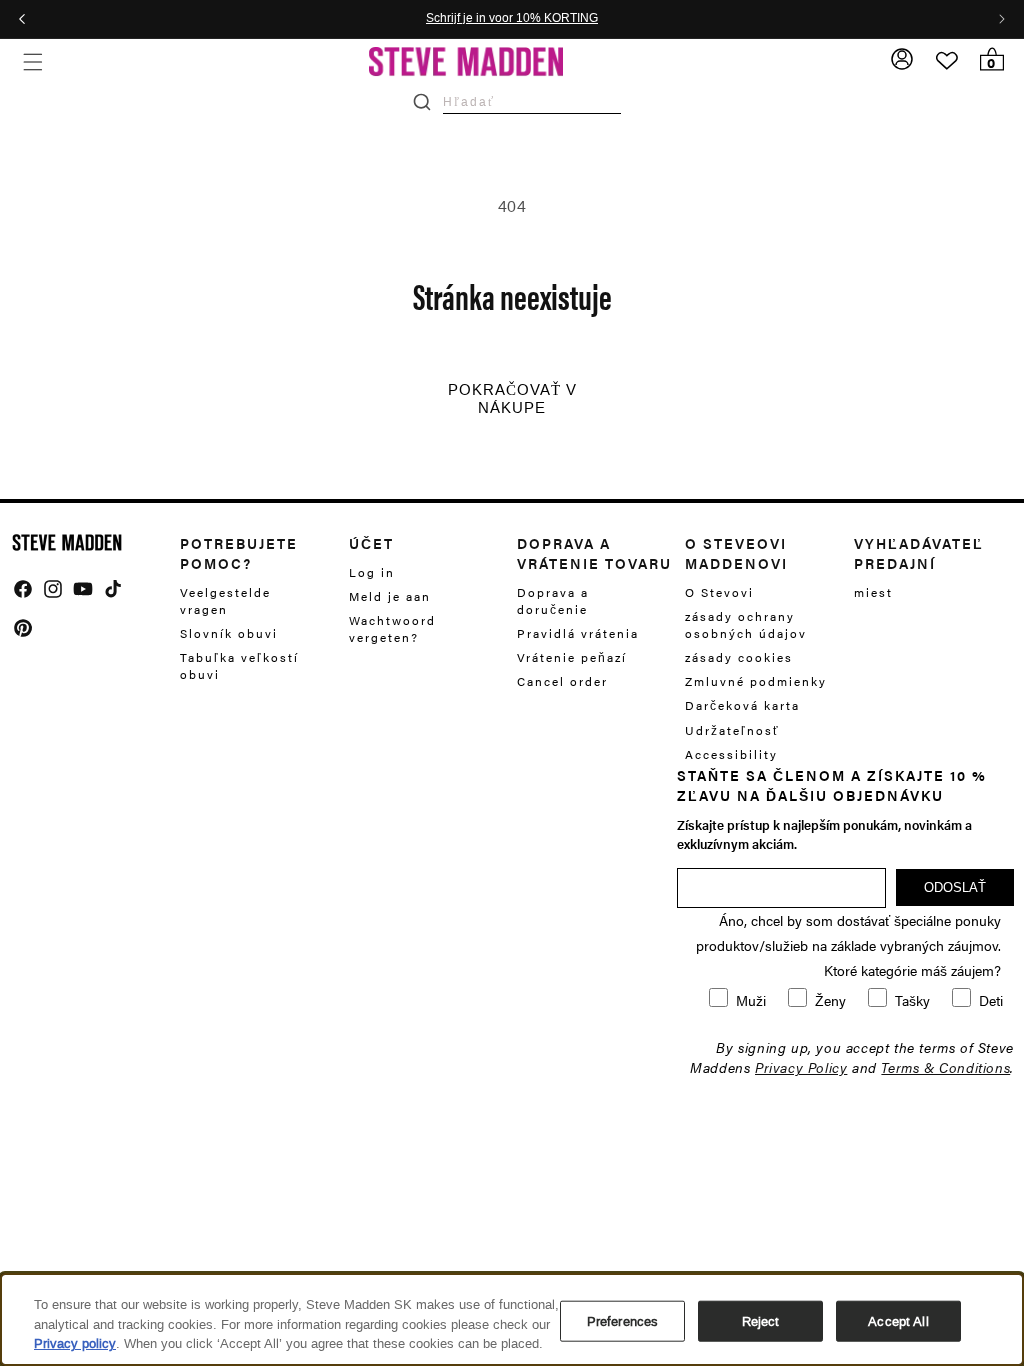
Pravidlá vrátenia (578, 633)
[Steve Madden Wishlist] (947, 61)
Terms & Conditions (945, 1067)
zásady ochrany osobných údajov (746, 624)
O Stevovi (719, 592)
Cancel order (562, 681)
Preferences (622, 1320)
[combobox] (532, 101)
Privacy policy (75, 1343)
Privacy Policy (801, 1067)
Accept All (898, 1320)
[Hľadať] (422, 102)
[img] (23, 589)
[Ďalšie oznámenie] (1002, 19)
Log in (372, 572)
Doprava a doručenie (553, 601)
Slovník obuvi (229, 633)
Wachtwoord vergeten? (392, 628)
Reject (761, 1320)
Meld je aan (390, 596)
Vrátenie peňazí (572, 657)
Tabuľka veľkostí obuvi (239, 665)
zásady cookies (739, 657)
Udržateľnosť (732, 730)
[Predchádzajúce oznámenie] (22, 19)
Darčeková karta (742, 705)
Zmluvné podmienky (756, 681)
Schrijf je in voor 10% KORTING (512, 19)
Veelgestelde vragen (225, 601)
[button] (32, 61)
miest (873, 592)
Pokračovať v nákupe (512, 399)
